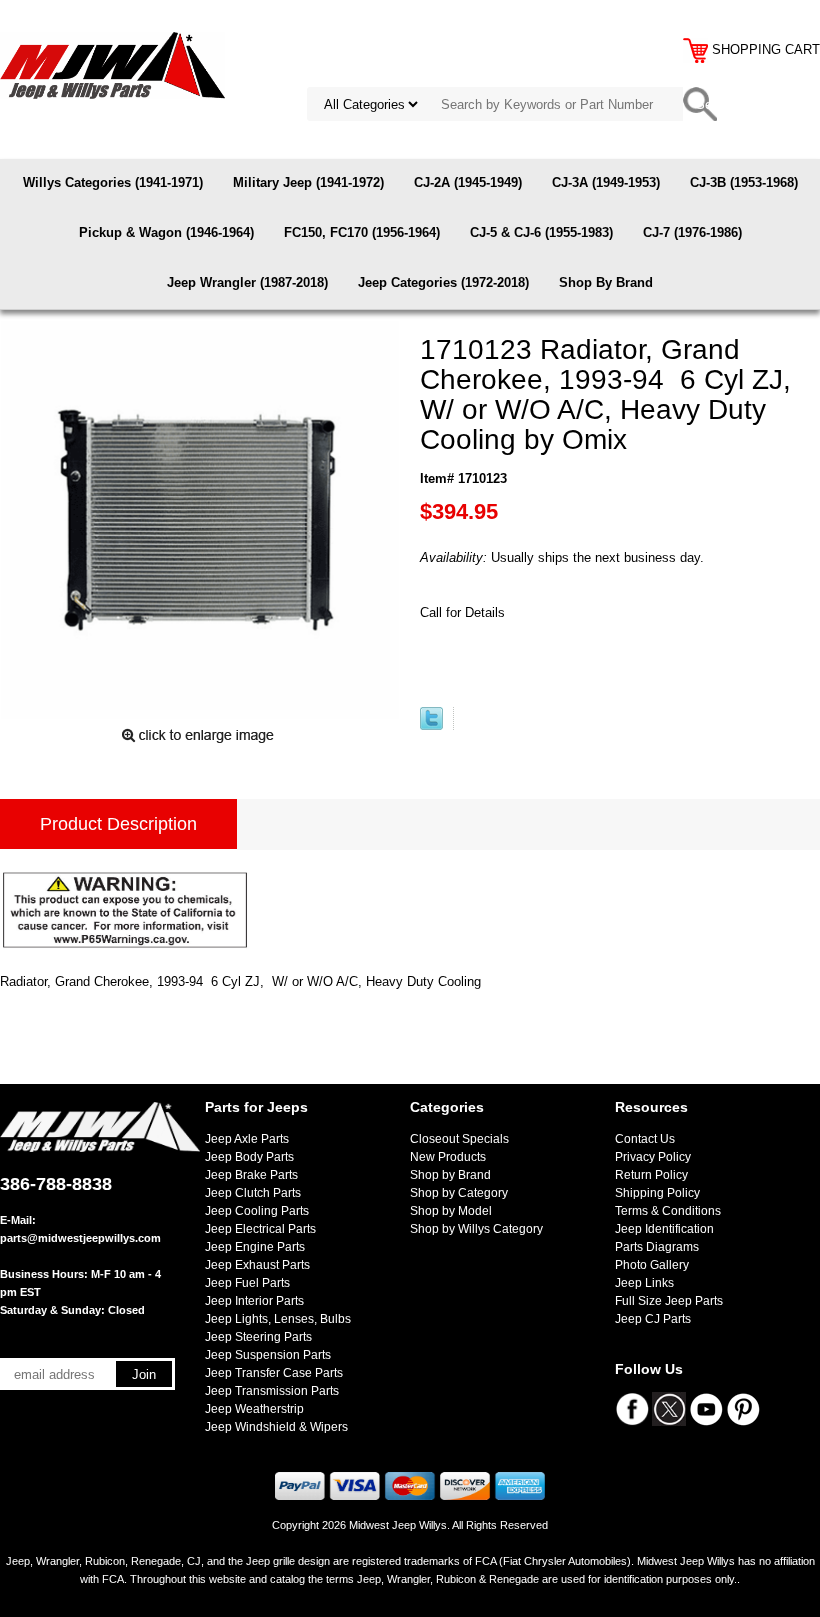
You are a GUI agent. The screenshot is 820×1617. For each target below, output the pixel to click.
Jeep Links (644, 1283)
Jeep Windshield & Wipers (276, 1427)
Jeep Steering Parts (258, 1337)
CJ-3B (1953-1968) (744, 182)
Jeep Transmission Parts (272, 1391)
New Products (448, 1157)
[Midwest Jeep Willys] (112, 64)
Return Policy (651, 1175)
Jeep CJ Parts (653, 1319)
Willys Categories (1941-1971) (113, 182)
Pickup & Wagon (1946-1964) (166, 232)
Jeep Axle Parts (247, 1139)
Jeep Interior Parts (254, 1301)
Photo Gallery (652, 1265)
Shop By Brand (606, 282)
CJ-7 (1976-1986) (692, 232)
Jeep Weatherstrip (254, 1409)
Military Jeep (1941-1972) (308, 182)
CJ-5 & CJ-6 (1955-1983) (541, 232)
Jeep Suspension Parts (268, 1355)
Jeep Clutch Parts (253, 1193)
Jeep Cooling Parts (257, 1211)
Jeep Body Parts (249, 1157)
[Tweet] (431, 725)
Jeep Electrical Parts (260, 1229)
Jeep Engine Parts (255, 1247)
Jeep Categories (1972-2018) (443, 282)
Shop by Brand (450, 1175)
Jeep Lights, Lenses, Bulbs (278, 1319)
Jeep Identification (664, 1229)
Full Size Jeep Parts (669, 1301)
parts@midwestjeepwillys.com (80, 1238)
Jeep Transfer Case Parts (274, 1373)
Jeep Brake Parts (251, 1175)
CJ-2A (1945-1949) (468, 182)
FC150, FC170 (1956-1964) (362, 232)
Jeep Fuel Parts (247, 1283)
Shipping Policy (657, 1193)
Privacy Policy (653, 1157)
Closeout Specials (459, 1139)
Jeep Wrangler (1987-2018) (247, 282)
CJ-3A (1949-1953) (606, 182)
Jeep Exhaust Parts (257, 1265)
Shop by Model (451, 1211)
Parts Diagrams (657, 1247)
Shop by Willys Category (476, 1229)
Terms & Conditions (668, 1211)
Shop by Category (459, 1193)
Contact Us (645, 1139)
